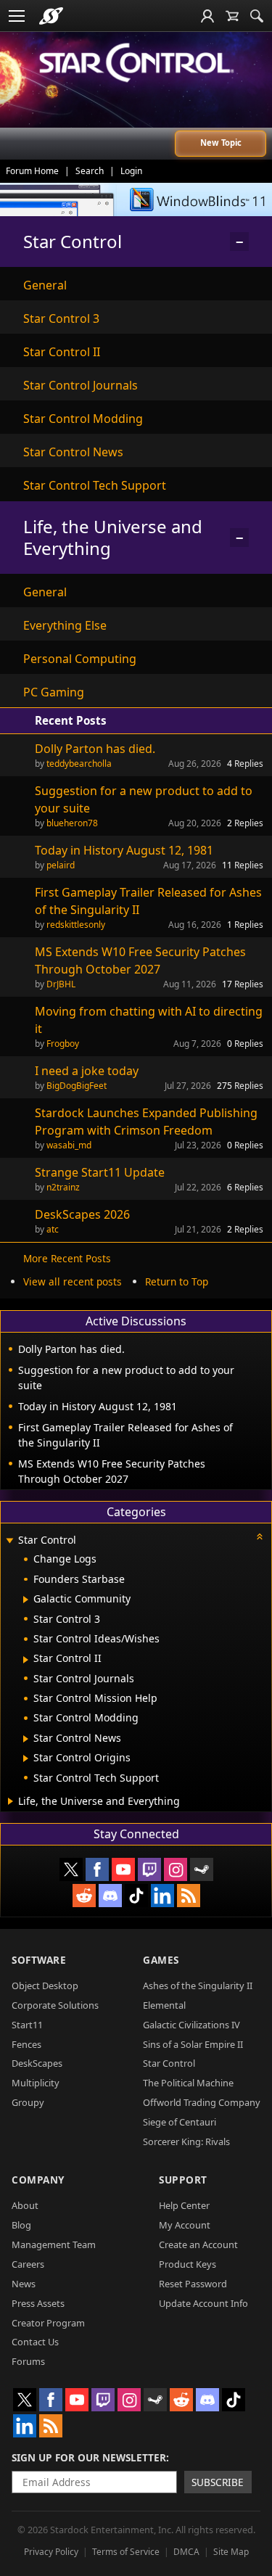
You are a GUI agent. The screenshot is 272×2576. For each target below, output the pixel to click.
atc (53, 1229)
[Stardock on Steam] (202, 1869)
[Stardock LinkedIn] (162, 1896)
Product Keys (187, 2264)
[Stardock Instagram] (176, 1869)
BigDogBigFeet (77, 1086)
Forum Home (32, 171)
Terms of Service (126, 2552)
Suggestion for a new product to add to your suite (144, 799)
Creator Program (48, 2323)
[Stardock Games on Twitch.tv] (149, 1869)
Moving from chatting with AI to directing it (149, 1020)
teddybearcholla (79, 764)
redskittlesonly (76, 925)
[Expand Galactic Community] (26, 1600)
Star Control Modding (83, 419)
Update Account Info (203, 2303)
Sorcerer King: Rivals (186, 2141)
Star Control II (62, 352)
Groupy (28, 2102)
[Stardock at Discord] (110, 1896)
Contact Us (35, 2342)
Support (183, 2180)
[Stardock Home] (51, 16)
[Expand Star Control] (9, 1541)
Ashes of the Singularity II (198, 1986)
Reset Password (193, 2284)
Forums (28, 2361)
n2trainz (63, 1187)
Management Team (54, 2244)
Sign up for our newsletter (89, 2457)
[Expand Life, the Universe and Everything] (11, 1801)
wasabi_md (69, 1145)
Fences (26, 2044)
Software (39, 1960)
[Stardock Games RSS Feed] (189, 1896)
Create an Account (198, 2244)
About (25, 2205)
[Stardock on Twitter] (71, 1869)
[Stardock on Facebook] (97, 1869)
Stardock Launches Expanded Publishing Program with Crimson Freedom (146, 1122)
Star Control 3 (61, 318)
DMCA (186, 2552)
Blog (21, 2225)
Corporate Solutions (55, 2005)
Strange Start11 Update (100, 1172)
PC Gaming (54, 692)
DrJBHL (61, 984)
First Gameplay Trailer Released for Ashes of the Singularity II (148, 901)
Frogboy (63, 1044)
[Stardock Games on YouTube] (123, 1869)
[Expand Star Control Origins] (26, 1758)
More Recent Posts (67, 1258)
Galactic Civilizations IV (191, 2025)
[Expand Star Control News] (26, 1739)
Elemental (164, 2005)
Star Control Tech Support (95, 485)
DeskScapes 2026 (82, 1214)
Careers (28, 2264)
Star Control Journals (81, 385)
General (45, 285)
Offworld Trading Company (202, 2102)
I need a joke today (87, 1071)
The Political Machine (188, 2083)
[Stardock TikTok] (136, 1896)
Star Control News (73, 452)
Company (38, 2180)
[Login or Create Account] (207, 16)
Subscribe (218, 2482)
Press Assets (38, 2303)
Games (161, 1960)
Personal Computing (80, 659)
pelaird (61, 865)
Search (90, 171)
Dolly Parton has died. (95, 749)
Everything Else (65, 625)
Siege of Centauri (180, 2122)
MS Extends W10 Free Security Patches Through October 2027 (140, 960)
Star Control (169, 2063)
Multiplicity (36, 2083)
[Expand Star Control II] (26, 1660)
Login (131, 171)
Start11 (27, 2025)
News (24, 2284)
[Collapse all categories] (260, 1536)
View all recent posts (73, 1281)
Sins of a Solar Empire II (193, 2044)
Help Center (184, 2205)
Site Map (231, 2552)
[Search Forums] (257, 16)
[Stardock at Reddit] (84, 1896)
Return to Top (177, 1281)
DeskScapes (37, 2063)
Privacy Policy (51, 2552)
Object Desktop (45, 1986)
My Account (185, 2225)
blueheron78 (72, 823)
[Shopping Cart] (232, 16)
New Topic (221, 143)
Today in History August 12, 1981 (124, 850)
